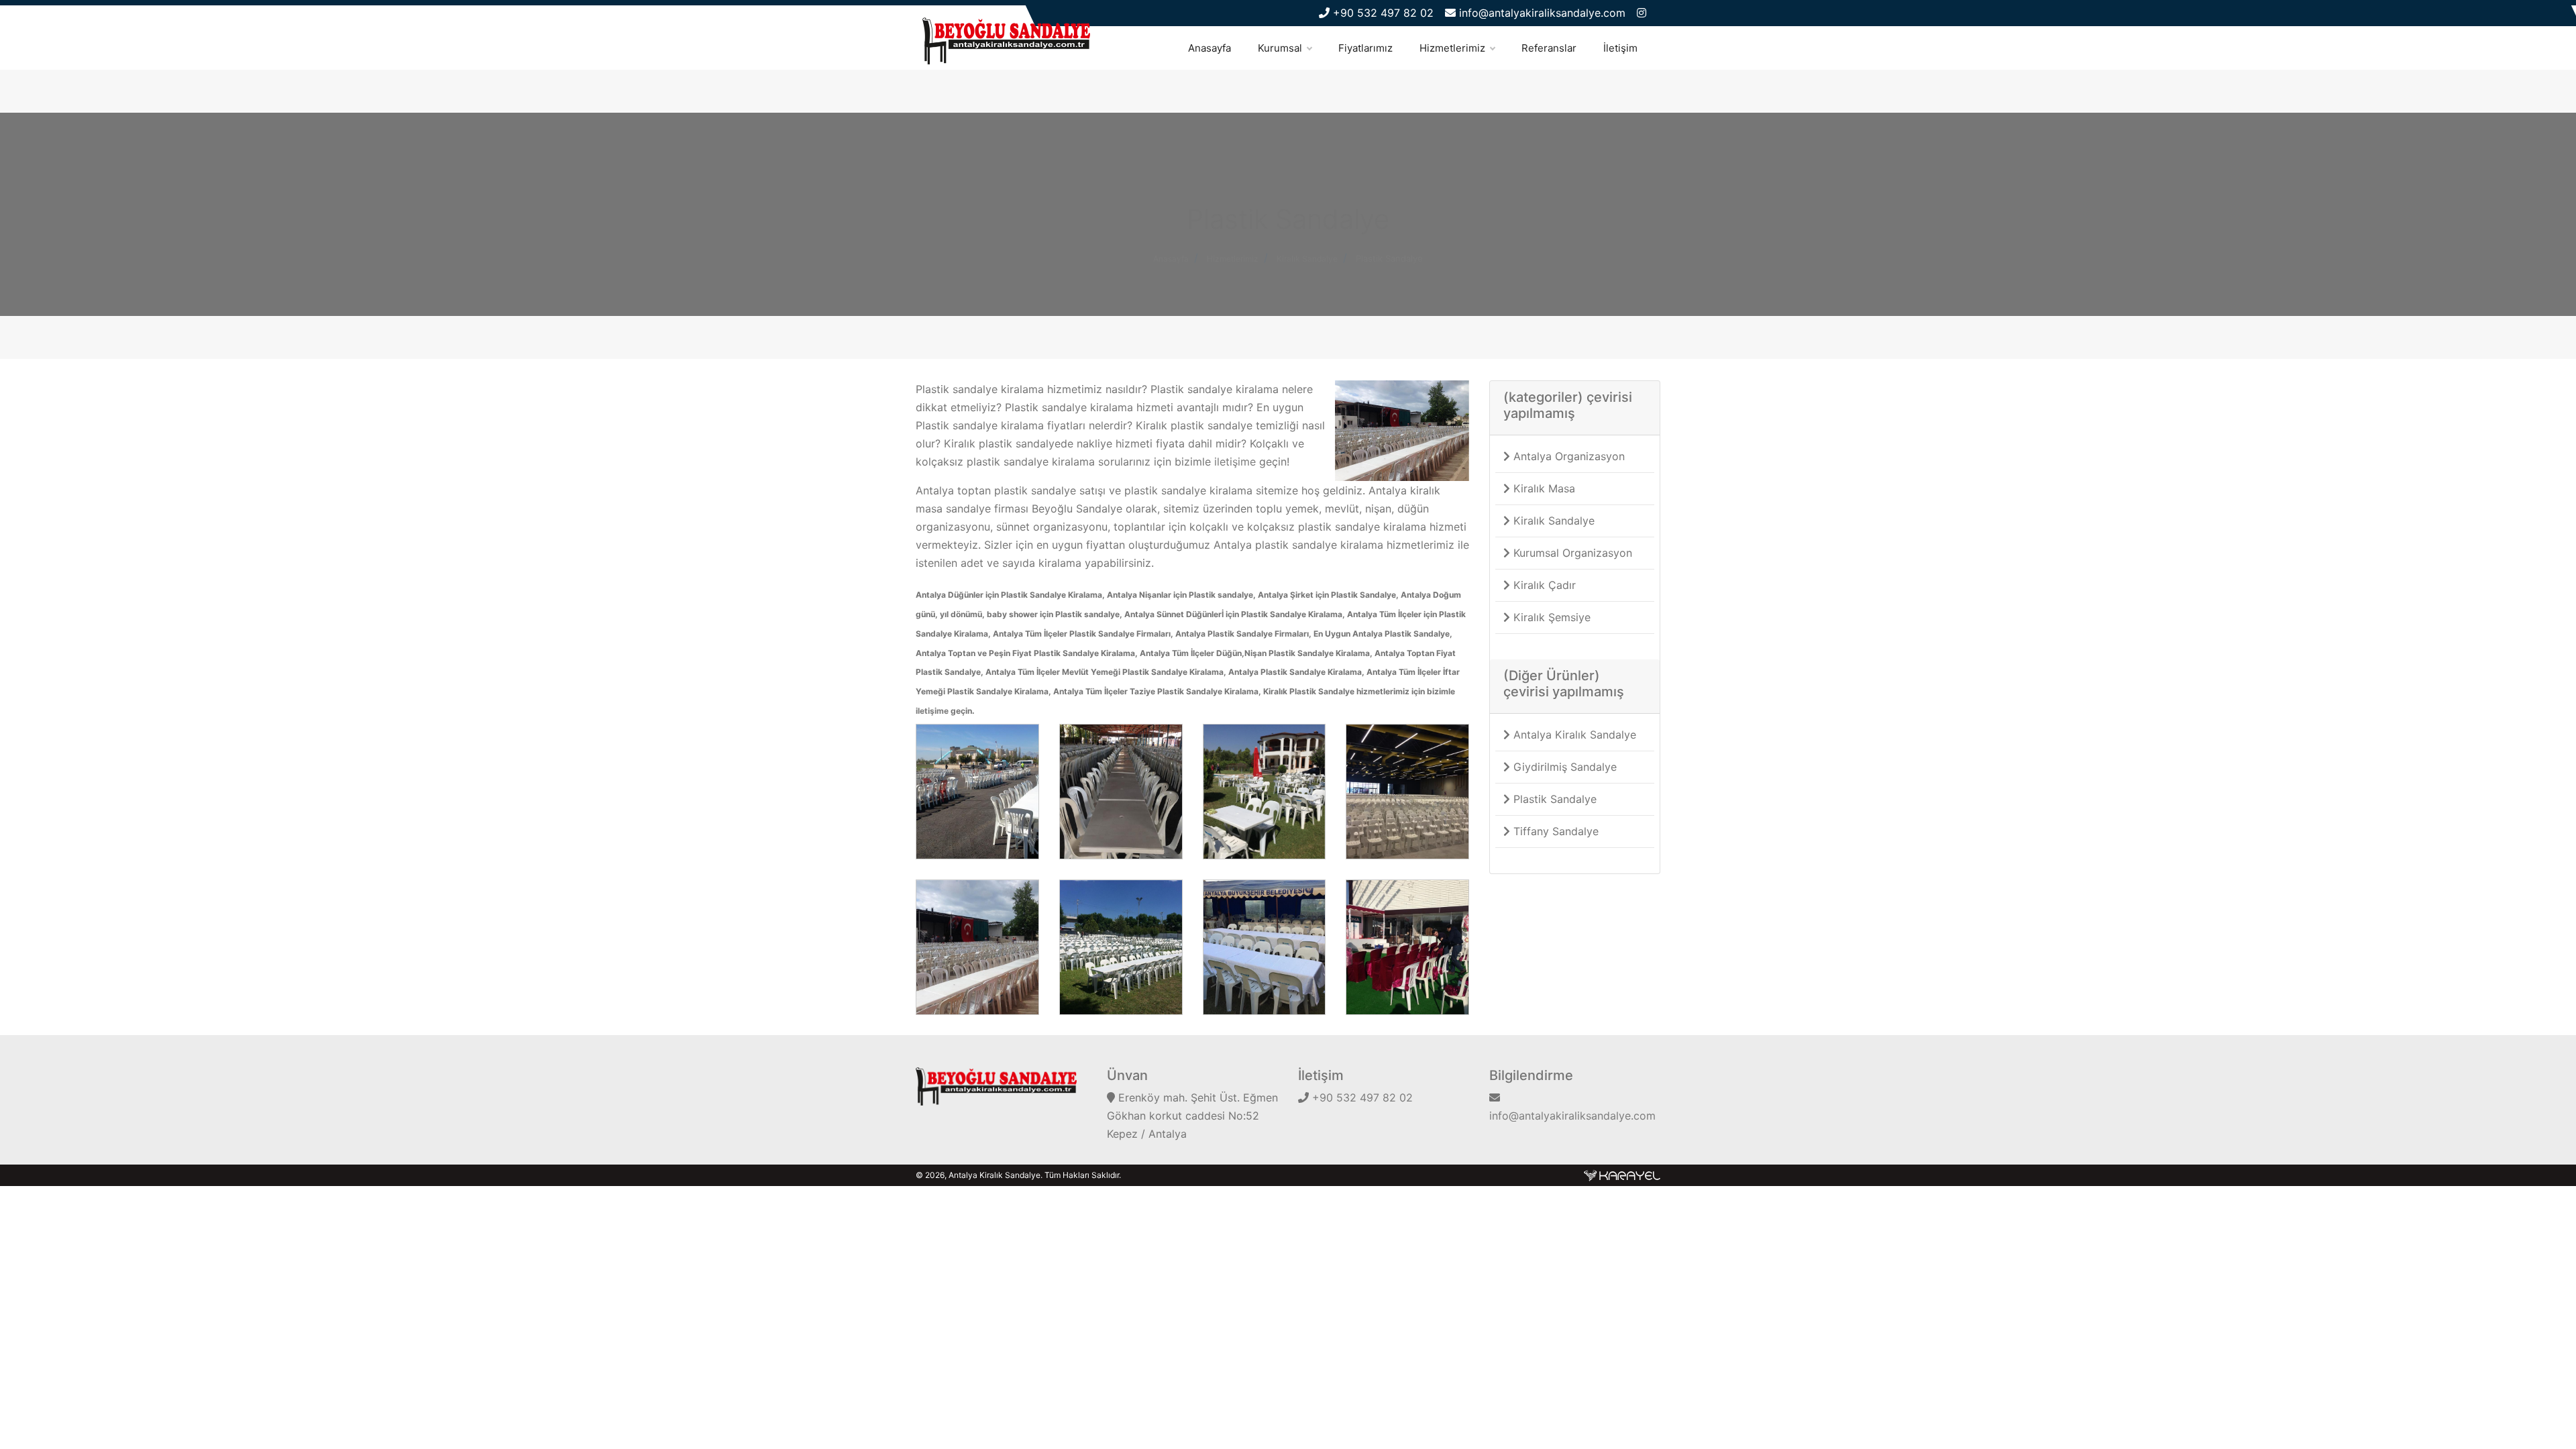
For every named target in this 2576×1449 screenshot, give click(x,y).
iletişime (1237, 462)
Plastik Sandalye (1389, 258)
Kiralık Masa (1543, 488)
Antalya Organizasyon (1567, 456)
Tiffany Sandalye (1554, 831)
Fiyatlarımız (1365, 48)
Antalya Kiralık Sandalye (1573, 735)
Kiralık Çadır (1543, 585)
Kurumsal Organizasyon (1571, 553)
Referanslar (1549, 48)
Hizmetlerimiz (1452, 48)
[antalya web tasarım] (1622, 1175)
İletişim (1620, 48)
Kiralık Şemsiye (1550, 617)
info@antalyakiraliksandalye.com (1541, 13)
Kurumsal (1280, 48)
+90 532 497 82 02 (1382, 13)
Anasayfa (1210, 48)
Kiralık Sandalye (1552, 521)
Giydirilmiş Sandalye (1563, 767)
